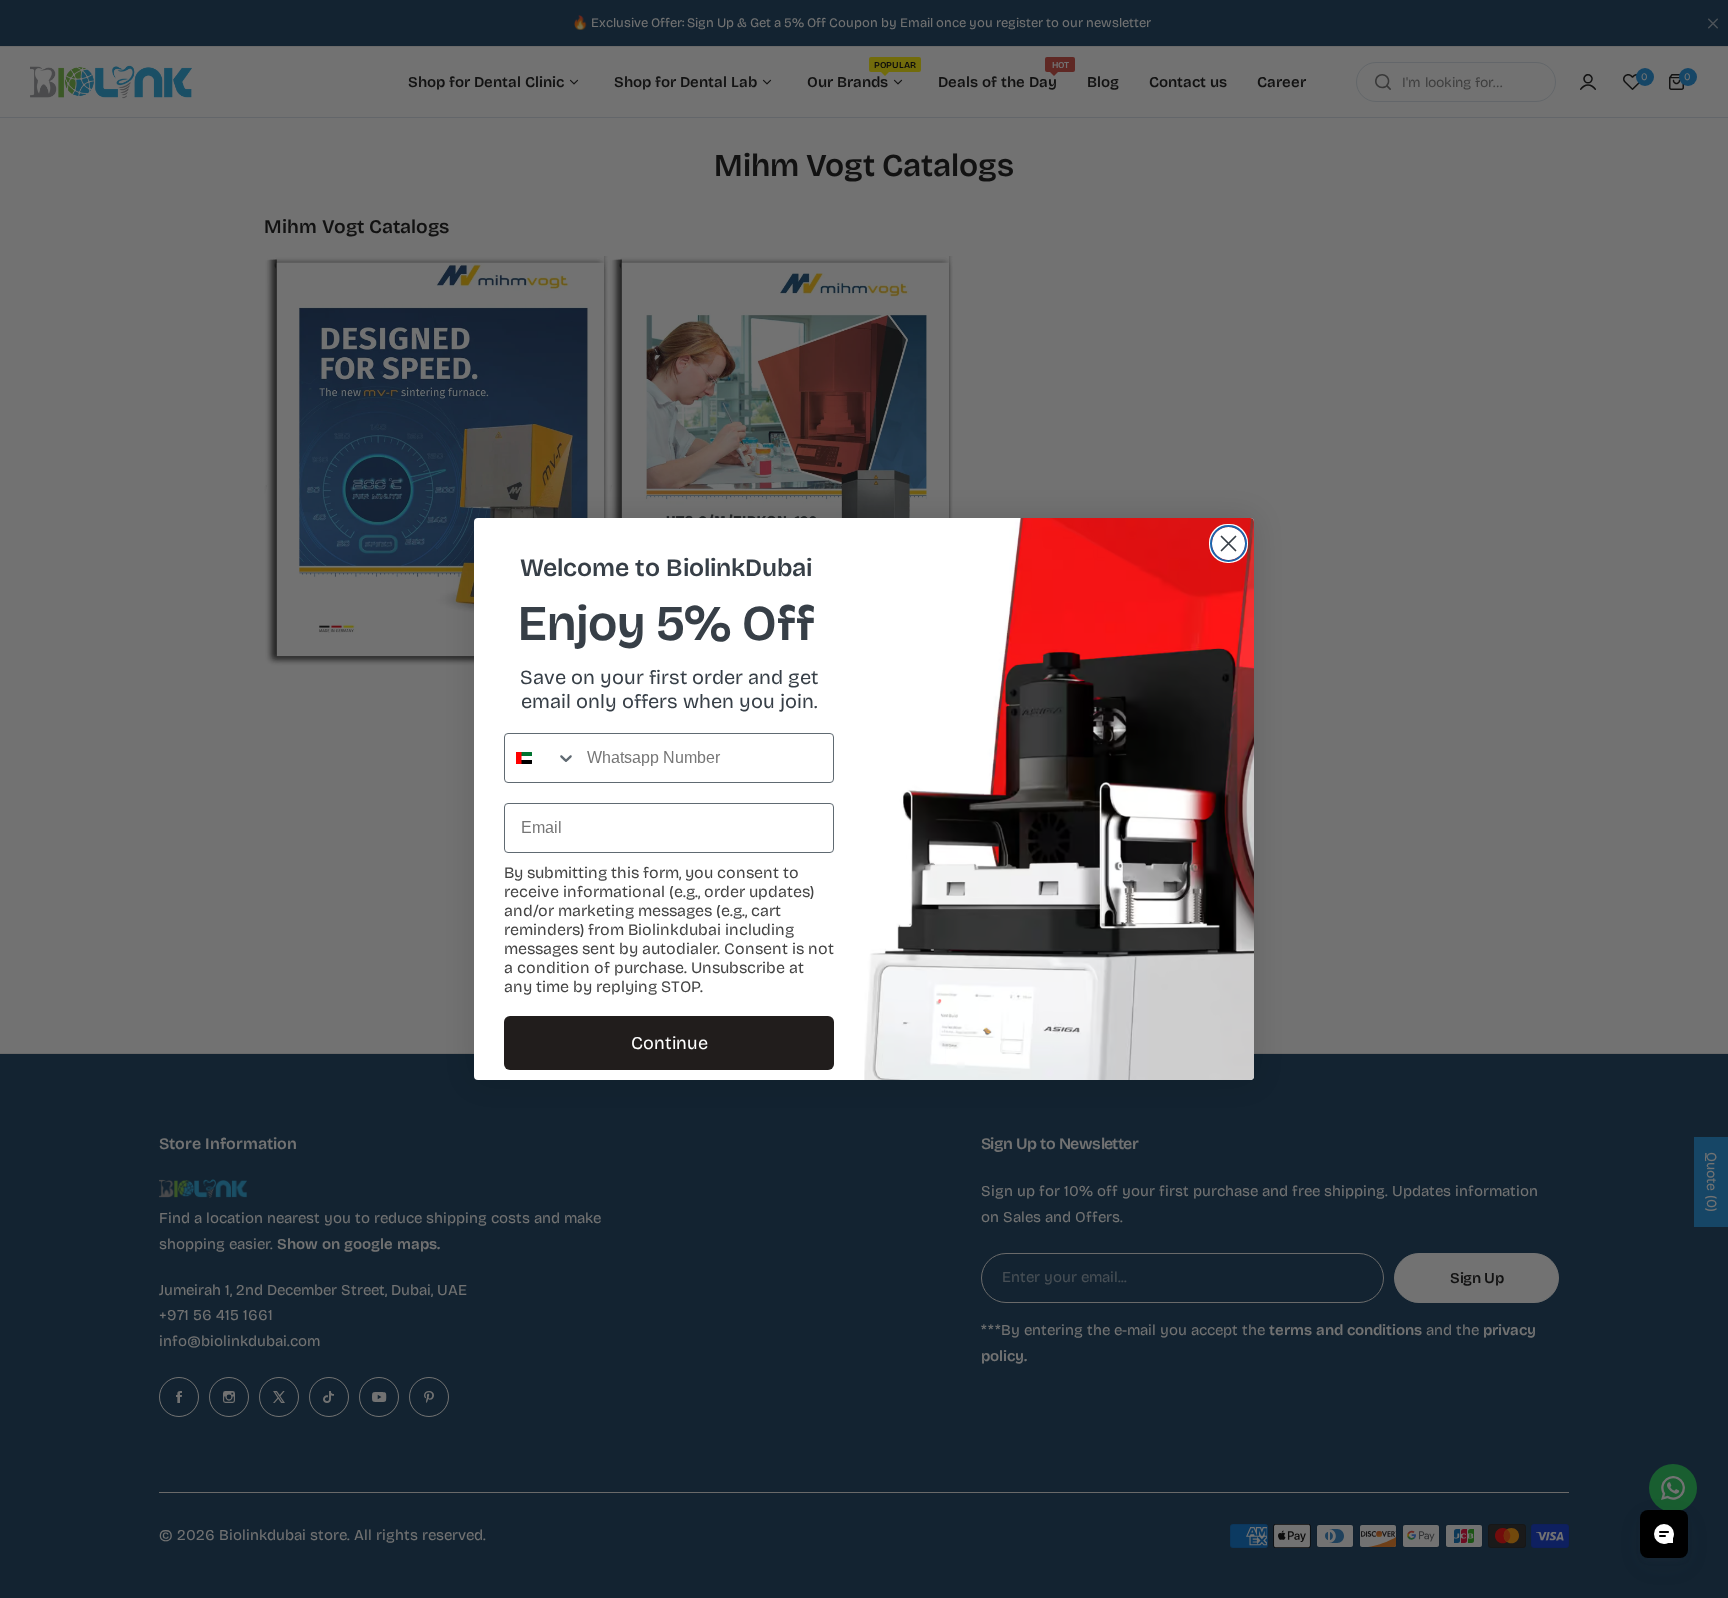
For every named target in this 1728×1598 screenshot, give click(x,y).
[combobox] (541, 758)
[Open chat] (1664, 1534)
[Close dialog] (1228, 543)
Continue (669, 1043)
